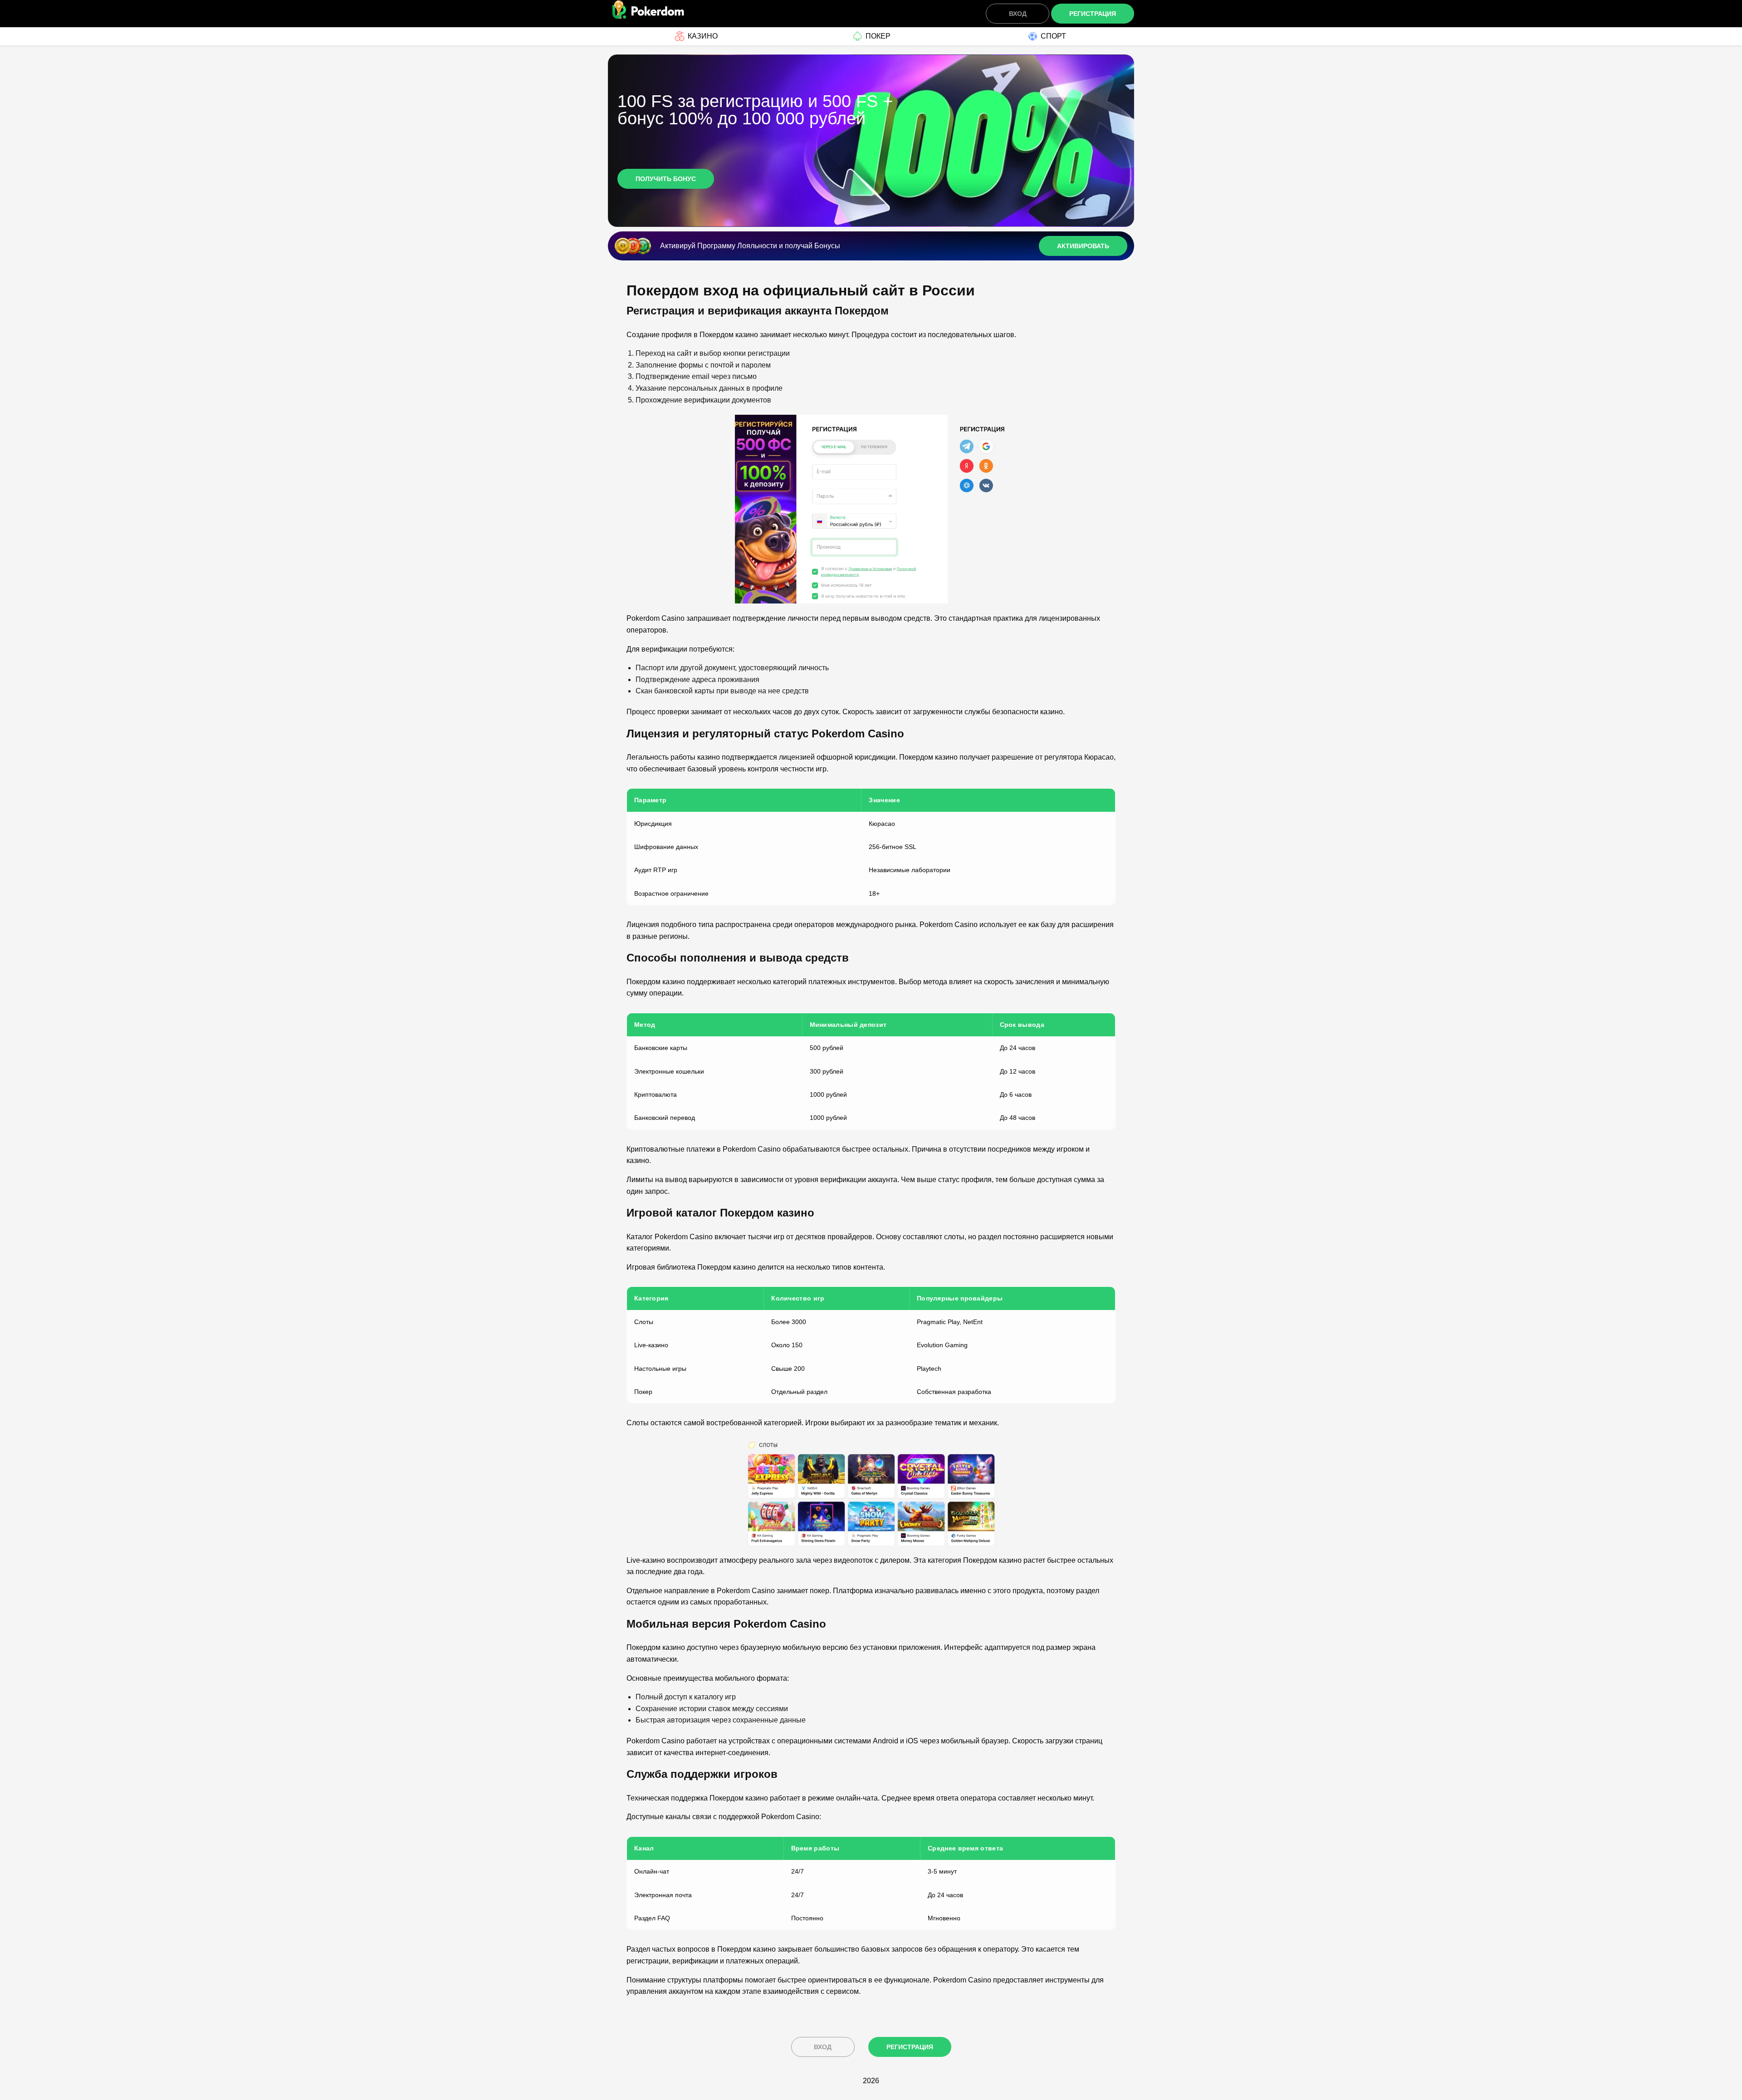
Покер (878, 36)
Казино (703, 36)
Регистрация (1093, 14)
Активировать (1083, 246)
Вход (1018, 14)
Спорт (1053, 36)
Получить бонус (666, 179)
